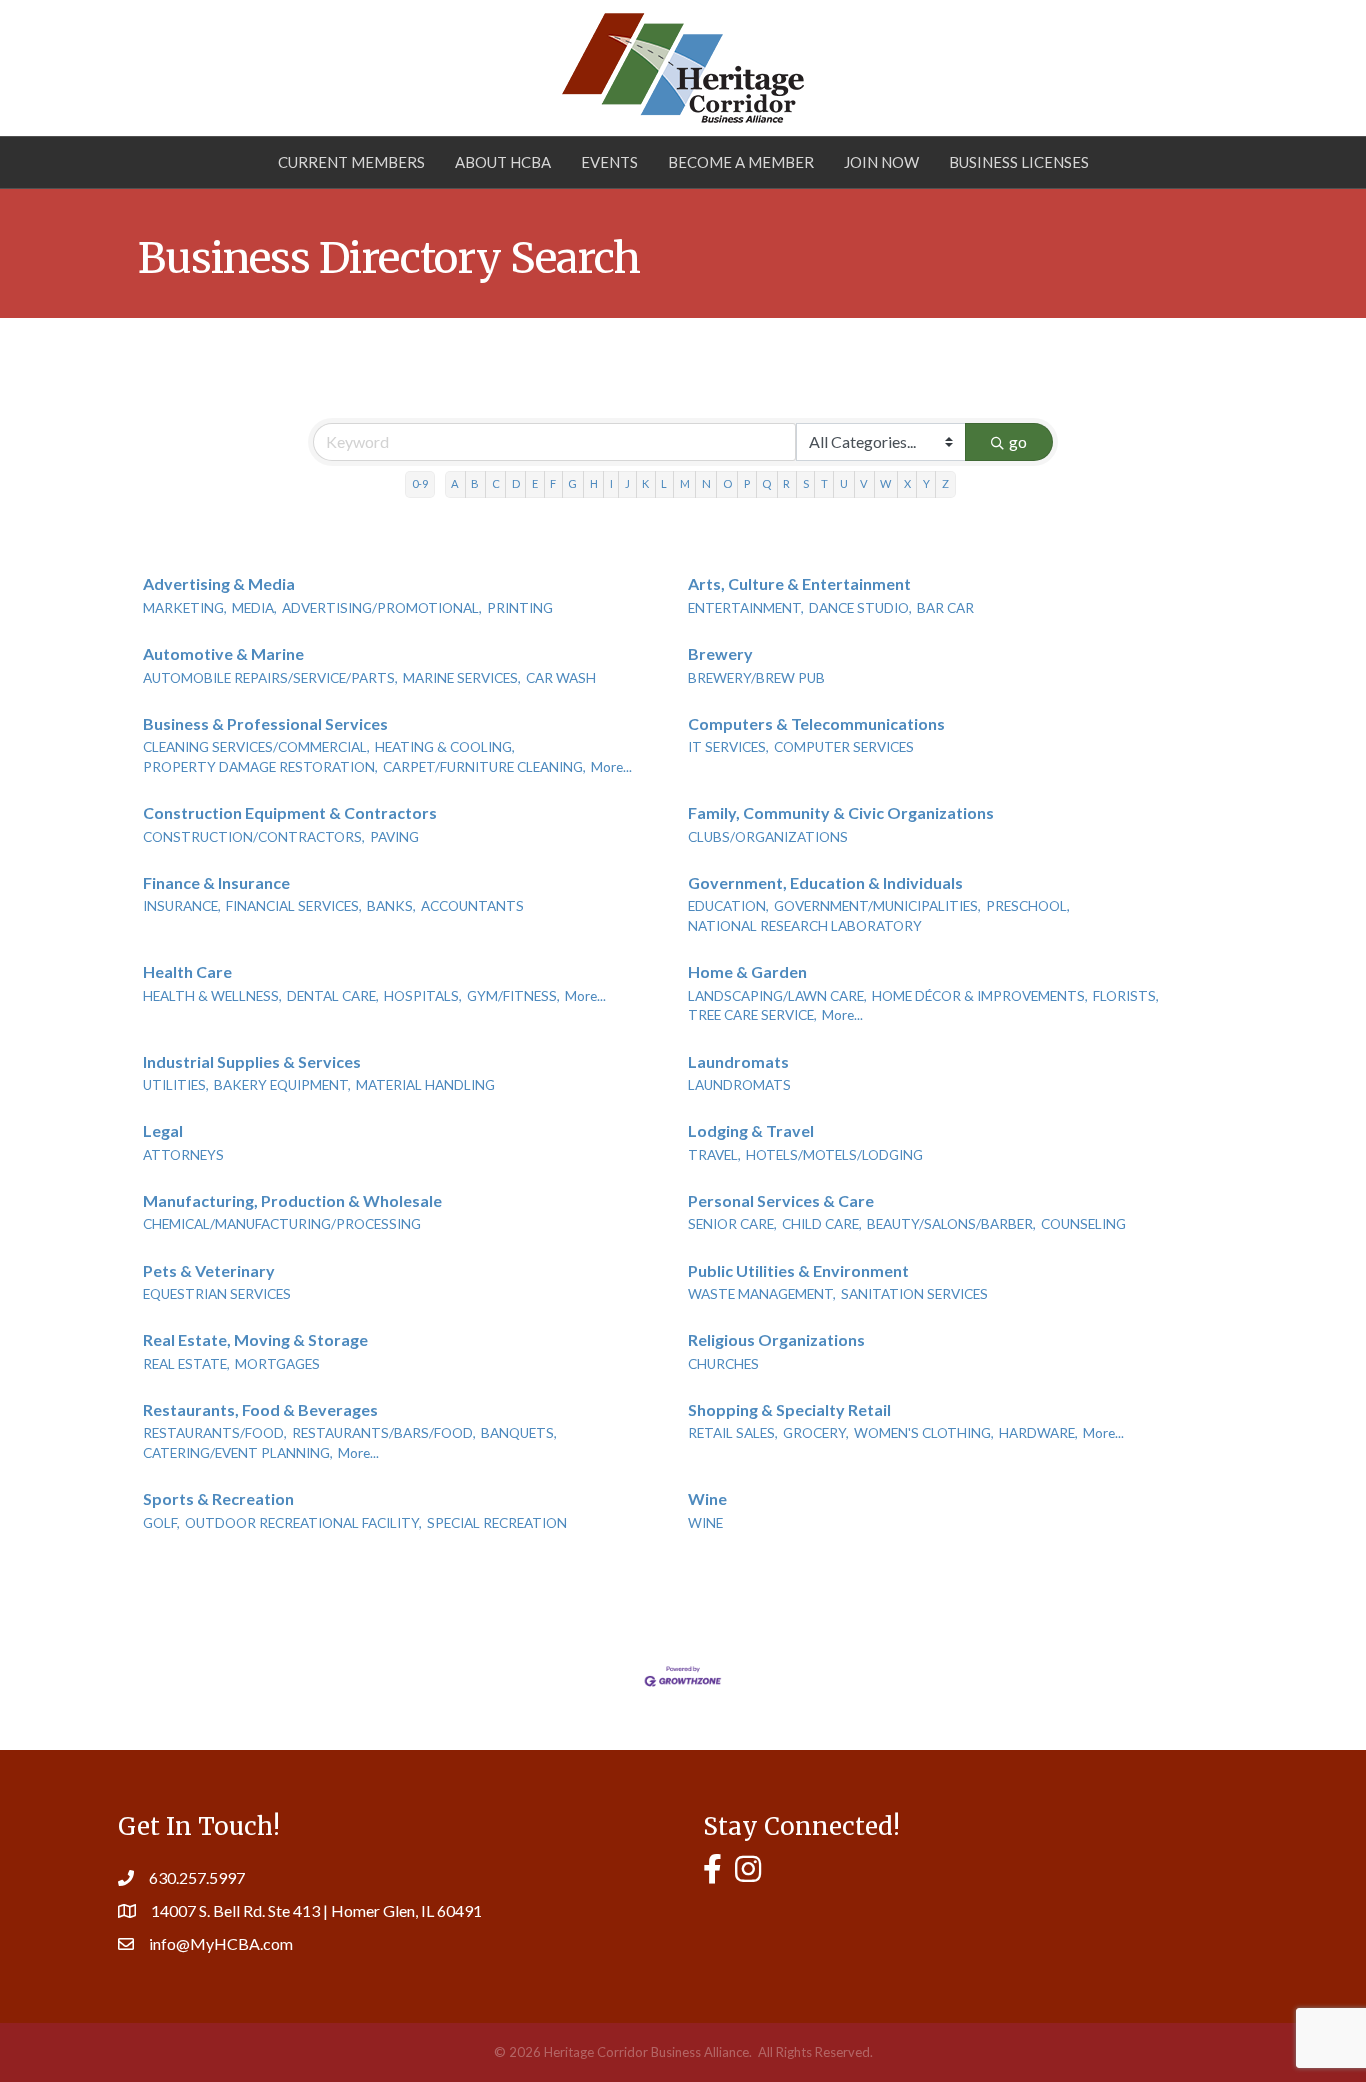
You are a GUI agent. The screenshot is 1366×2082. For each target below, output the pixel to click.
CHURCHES (723, 1364)
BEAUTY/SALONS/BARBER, (951, 1224)
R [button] (786, 483)
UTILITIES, (176, 1085)
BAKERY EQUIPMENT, (282, 1085)
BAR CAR (945, 608)
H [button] (594, 483)
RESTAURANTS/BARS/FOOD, (384, 1433)
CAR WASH (561, 678)
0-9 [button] (420, 483)
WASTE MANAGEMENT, (762, 1294)
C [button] (496, 483)
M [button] (685, 483)
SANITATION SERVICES (914, 1294)
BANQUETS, (519, 1433)
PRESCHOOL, (1028, 906)
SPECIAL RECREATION (497, 1523)
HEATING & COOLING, (445, 747)
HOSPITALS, (423, 996)
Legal (163, 1130)
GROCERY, (816, 1433)
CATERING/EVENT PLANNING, (238, 1453)
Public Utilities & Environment (798, 1270)
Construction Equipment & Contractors (290, 812)
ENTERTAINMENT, (746, 608)
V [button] (864, 483)
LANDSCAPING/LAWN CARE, (777, 996)
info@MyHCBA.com (221, 1943)
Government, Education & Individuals (825, 882)
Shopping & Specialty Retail (789, 1409)
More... (611, 767)
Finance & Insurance (216, 882)
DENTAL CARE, (333, 996)
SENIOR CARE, (732, 1224)
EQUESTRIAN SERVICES (217, 1294)
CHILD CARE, (822, 1224)
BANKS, (391, 906)
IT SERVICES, (728, 747)
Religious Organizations (776, 1339)
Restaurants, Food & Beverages (260, 1409)
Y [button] (926, 483)
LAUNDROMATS (739, 1085)
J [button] (627, 483)
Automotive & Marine (223, 653)
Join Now (881, 162)
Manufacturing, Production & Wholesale (292, 1200)
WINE (705, 1523)
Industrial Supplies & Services (252, 1061)
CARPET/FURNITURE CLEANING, (484, 767)
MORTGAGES (277, 1364)
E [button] (535, 483)
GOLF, (161, 1523)
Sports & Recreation (218, 1498)
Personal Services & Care (781, 1200)
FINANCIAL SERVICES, (294, 906)
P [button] (747, 483)
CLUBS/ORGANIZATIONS (768, 837)
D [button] (516, 483)
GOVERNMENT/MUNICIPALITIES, (877, 906)
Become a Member (741, 162)
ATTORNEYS (183, 1155)
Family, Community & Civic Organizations (841, 812)
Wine (707, 1498)
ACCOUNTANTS (472, 906)
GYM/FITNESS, (513, 996)
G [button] (572, 483)
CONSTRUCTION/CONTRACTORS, (254, 837)
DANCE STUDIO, (860, 608)
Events (609, 162)
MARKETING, (185, 608)
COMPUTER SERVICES (844, 747)
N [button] (706, 483)
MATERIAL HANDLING (425, 1085)
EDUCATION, (728, 906)
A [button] (455, 483)
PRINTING (520, 608)
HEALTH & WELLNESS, (212, 996)
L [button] (664, 483)
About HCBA (503, 162)
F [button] (553, 483)
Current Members (351, 162)
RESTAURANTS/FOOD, (215, 1433)
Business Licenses (1019, 162)
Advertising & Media (219, 583)
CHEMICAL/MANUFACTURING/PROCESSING (282, 1224)
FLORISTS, (1126, 996)
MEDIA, (254, 608)
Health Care (187, 971)
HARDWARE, (1038, 1433)
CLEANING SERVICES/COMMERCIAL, (256, 747)
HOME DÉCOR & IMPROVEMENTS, (980, 996)
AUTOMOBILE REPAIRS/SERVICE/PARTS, (270, 678)
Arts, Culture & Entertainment (799, 583)
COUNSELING (1083, 1224)
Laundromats (738, 1061)
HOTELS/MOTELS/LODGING (834, 1155)
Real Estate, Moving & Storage (255, 1339)
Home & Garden (747, 971)
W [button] (885, 483)
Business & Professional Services (265, 723)
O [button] (727, 483)
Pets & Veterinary (209, 1270)
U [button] (844, 483)
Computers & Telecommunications (816, 723)
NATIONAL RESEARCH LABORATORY (805, 926)
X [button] (907, 483)
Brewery (720, 653)
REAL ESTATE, (186, 1364)
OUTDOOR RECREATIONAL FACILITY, (303, 1523)
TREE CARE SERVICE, (752, 1015)
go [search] (1018, 441)
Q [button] (766, 483)
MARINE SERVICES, (462, 678)
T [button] (824, 483)
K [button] (645, 483)
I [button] (611, 483)
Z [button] (945, 483)
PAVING (394, 837)
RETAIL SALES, (733, 1433)
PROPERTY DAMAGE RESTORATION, (260, 767)
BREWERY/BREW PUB (756, 678)
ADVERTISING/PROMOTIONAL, (382, 608)
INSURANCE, (182, 906)
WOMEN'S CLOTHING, (924, 1433)
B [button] (475, 483)
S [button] (806, 483)
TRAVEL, (714, 1155)
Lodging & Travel (751, 1130)
